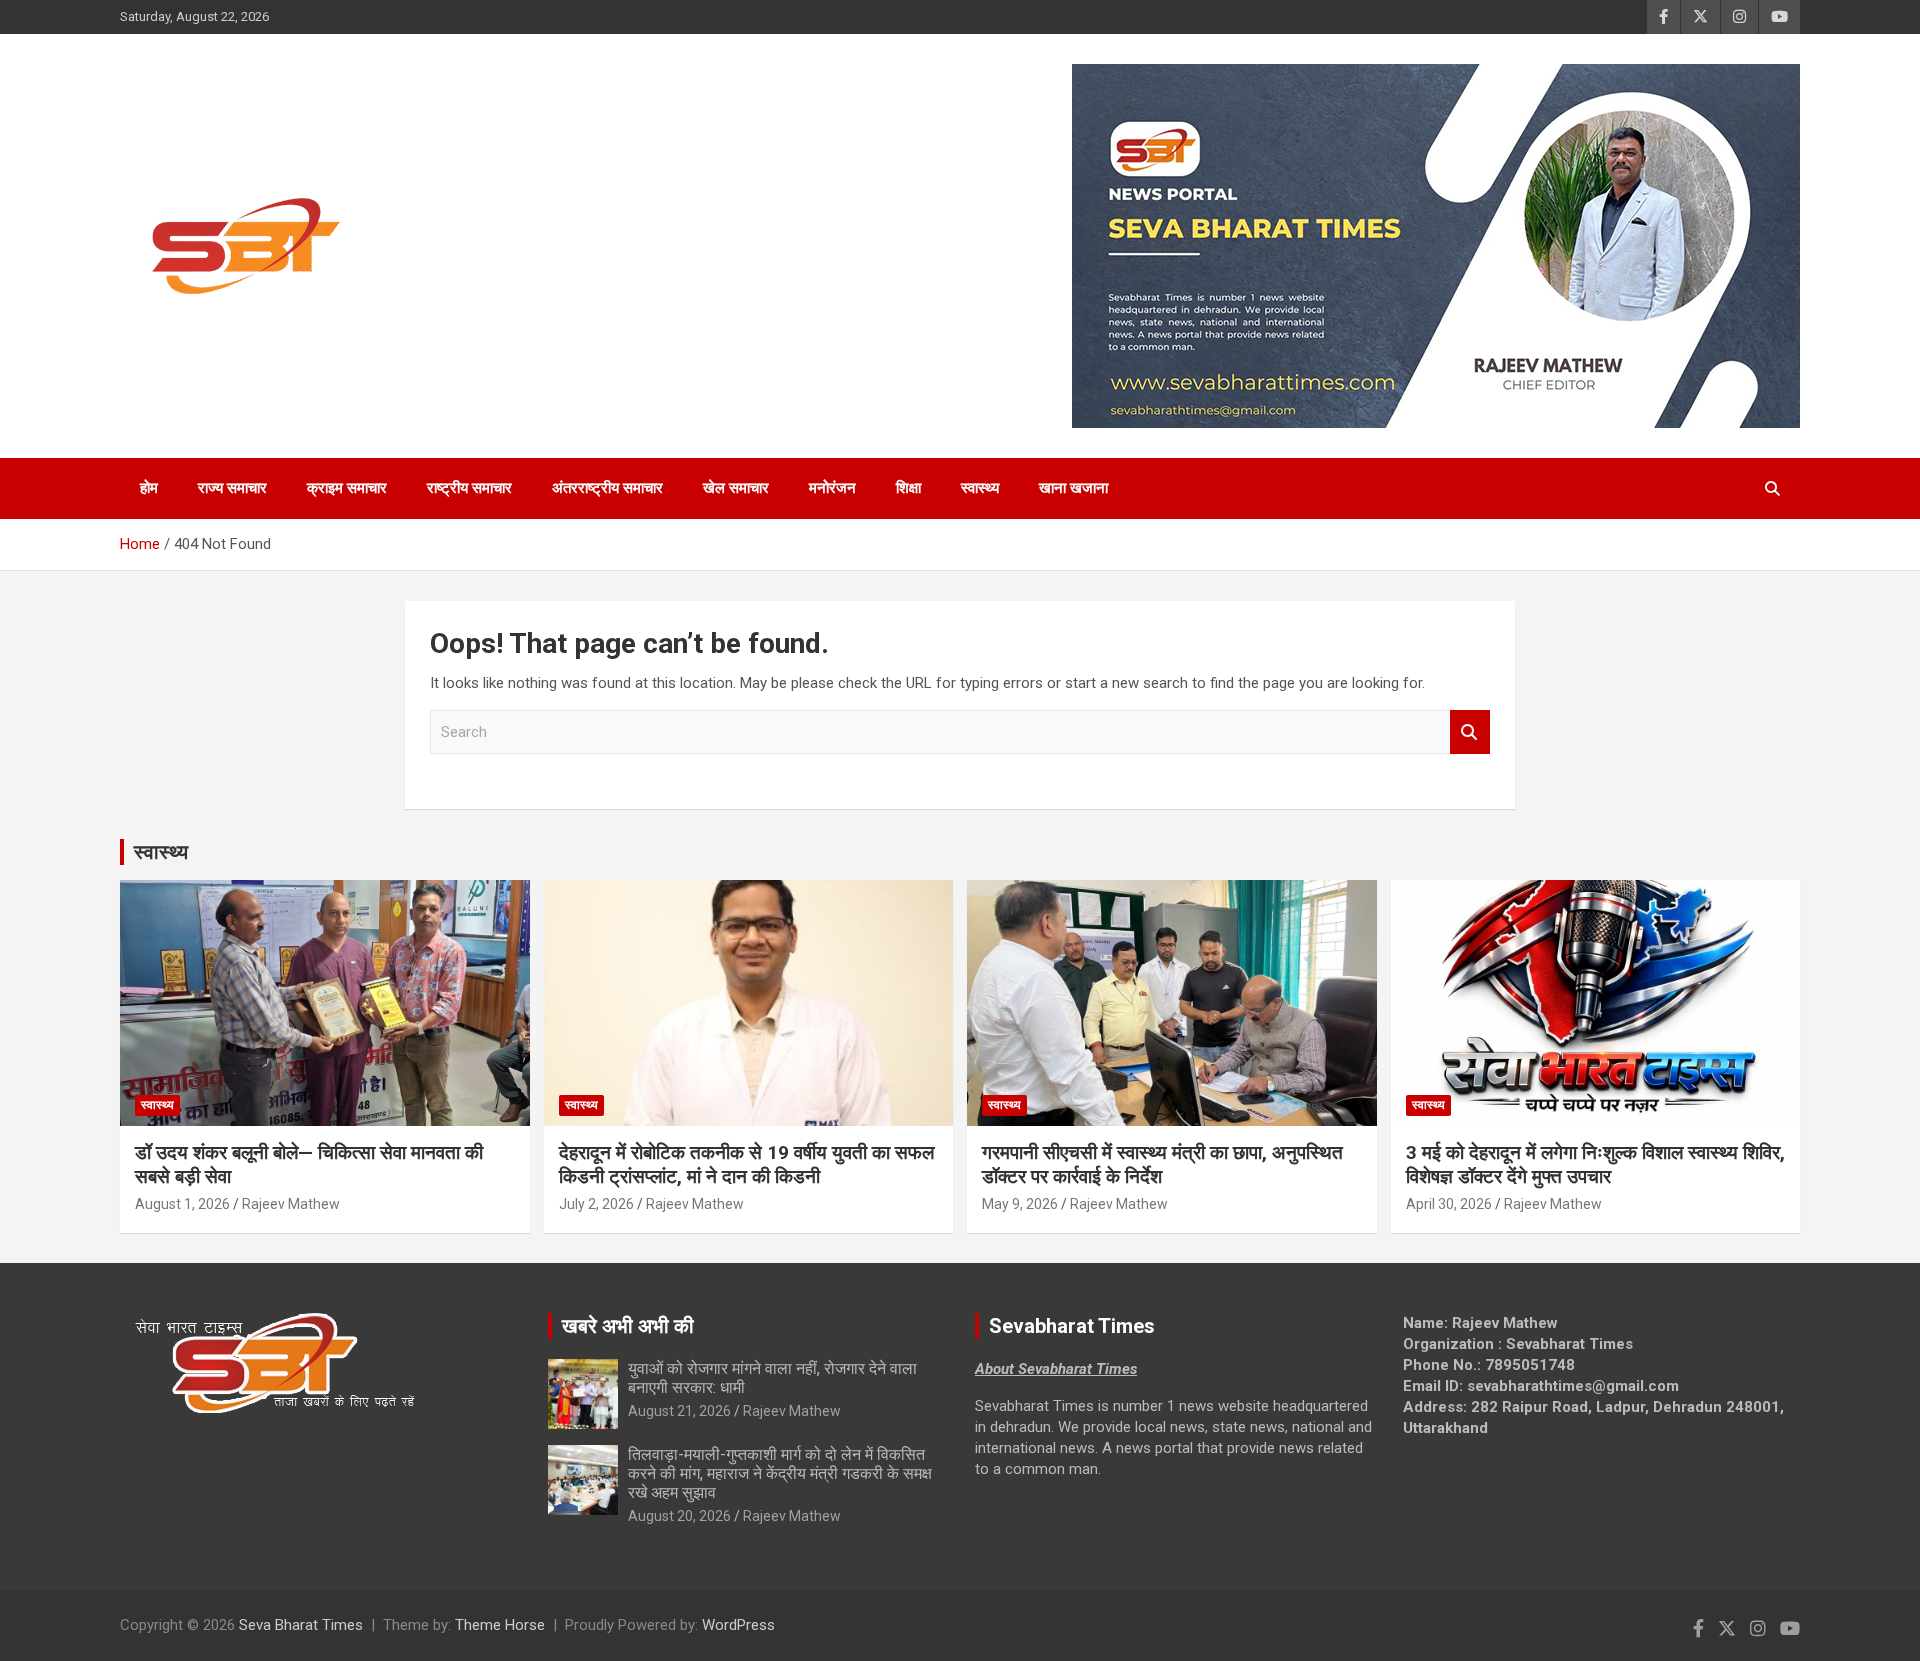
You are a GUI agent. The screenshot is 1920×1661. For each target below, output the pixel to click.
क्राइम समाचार (347, 488)
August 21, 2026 (679, 1411)
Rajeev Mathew (291, 1204)
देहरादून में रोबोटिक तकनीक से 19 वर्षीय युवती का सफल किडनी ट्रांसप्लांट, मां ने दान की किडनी (746, 1165)
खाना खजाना (1073, 488)
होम (149, 488)
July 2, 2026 (596, 1204)
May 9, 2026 (1020, 1204)
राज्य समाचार (232, 488)
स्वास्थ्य (980, 488)
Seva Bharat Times (301, 1625)
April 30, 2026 (1449, 1204)
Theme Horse (500, 1625)
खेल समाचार (736, 488)
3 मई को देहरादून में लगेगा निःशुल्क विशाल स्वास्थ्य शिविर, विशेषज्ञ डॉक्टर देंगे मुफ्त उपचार (1595, 1165)
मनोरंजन (832, 488)
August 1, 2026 (182, 1204)
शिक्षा (908, 488)
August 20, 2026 (679, 1516)
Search (1470, 732)
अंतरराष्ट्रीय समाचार (607, 488)
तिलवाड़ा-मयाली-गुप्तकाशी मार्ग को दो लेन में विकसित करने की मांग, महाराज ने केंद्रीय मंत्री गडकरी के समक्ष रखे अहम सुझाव (780, 1473)
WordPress (738, 1625)
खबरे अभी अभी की (628, 1326)
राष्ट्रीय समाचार (469, 488)
